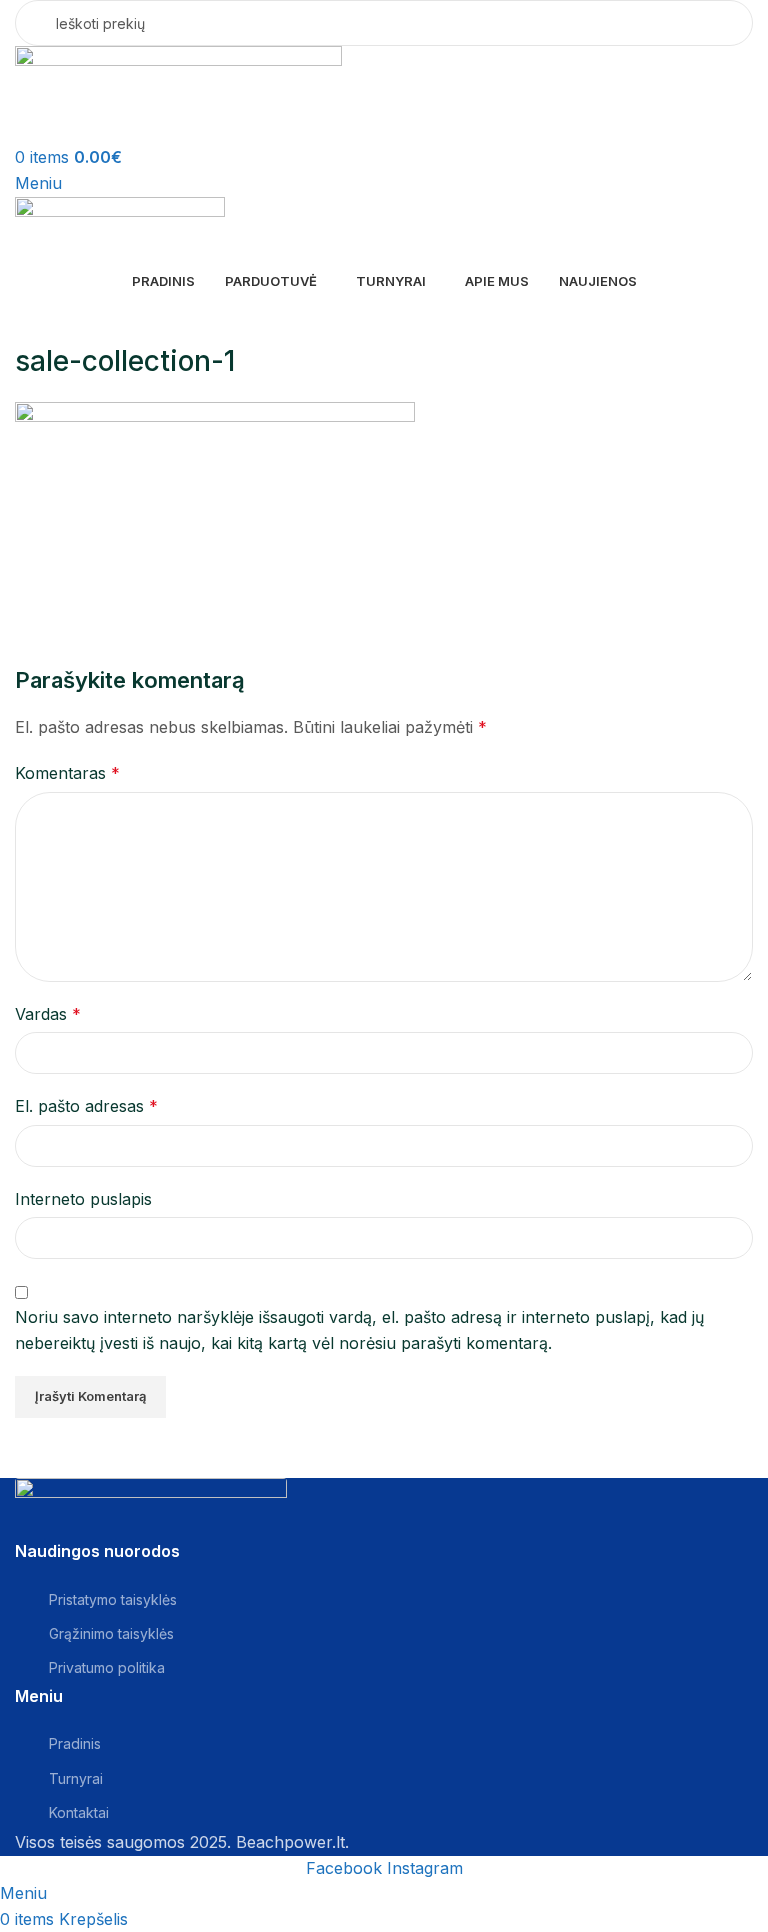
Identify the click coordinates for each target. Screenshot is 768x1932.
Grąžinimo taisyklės (111, 1633)
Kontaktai (79, 1812)
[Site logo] (178, 94)
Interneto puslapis (83, 1199)
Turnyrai (76, 1778)
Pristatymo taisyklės (113, 1599)
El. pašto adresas (86, 1106)
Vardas (48, 1014)
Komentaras (67, 773)
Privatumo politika (107, 1667)
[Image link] (151, 1508)
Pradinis (75, 1743)
